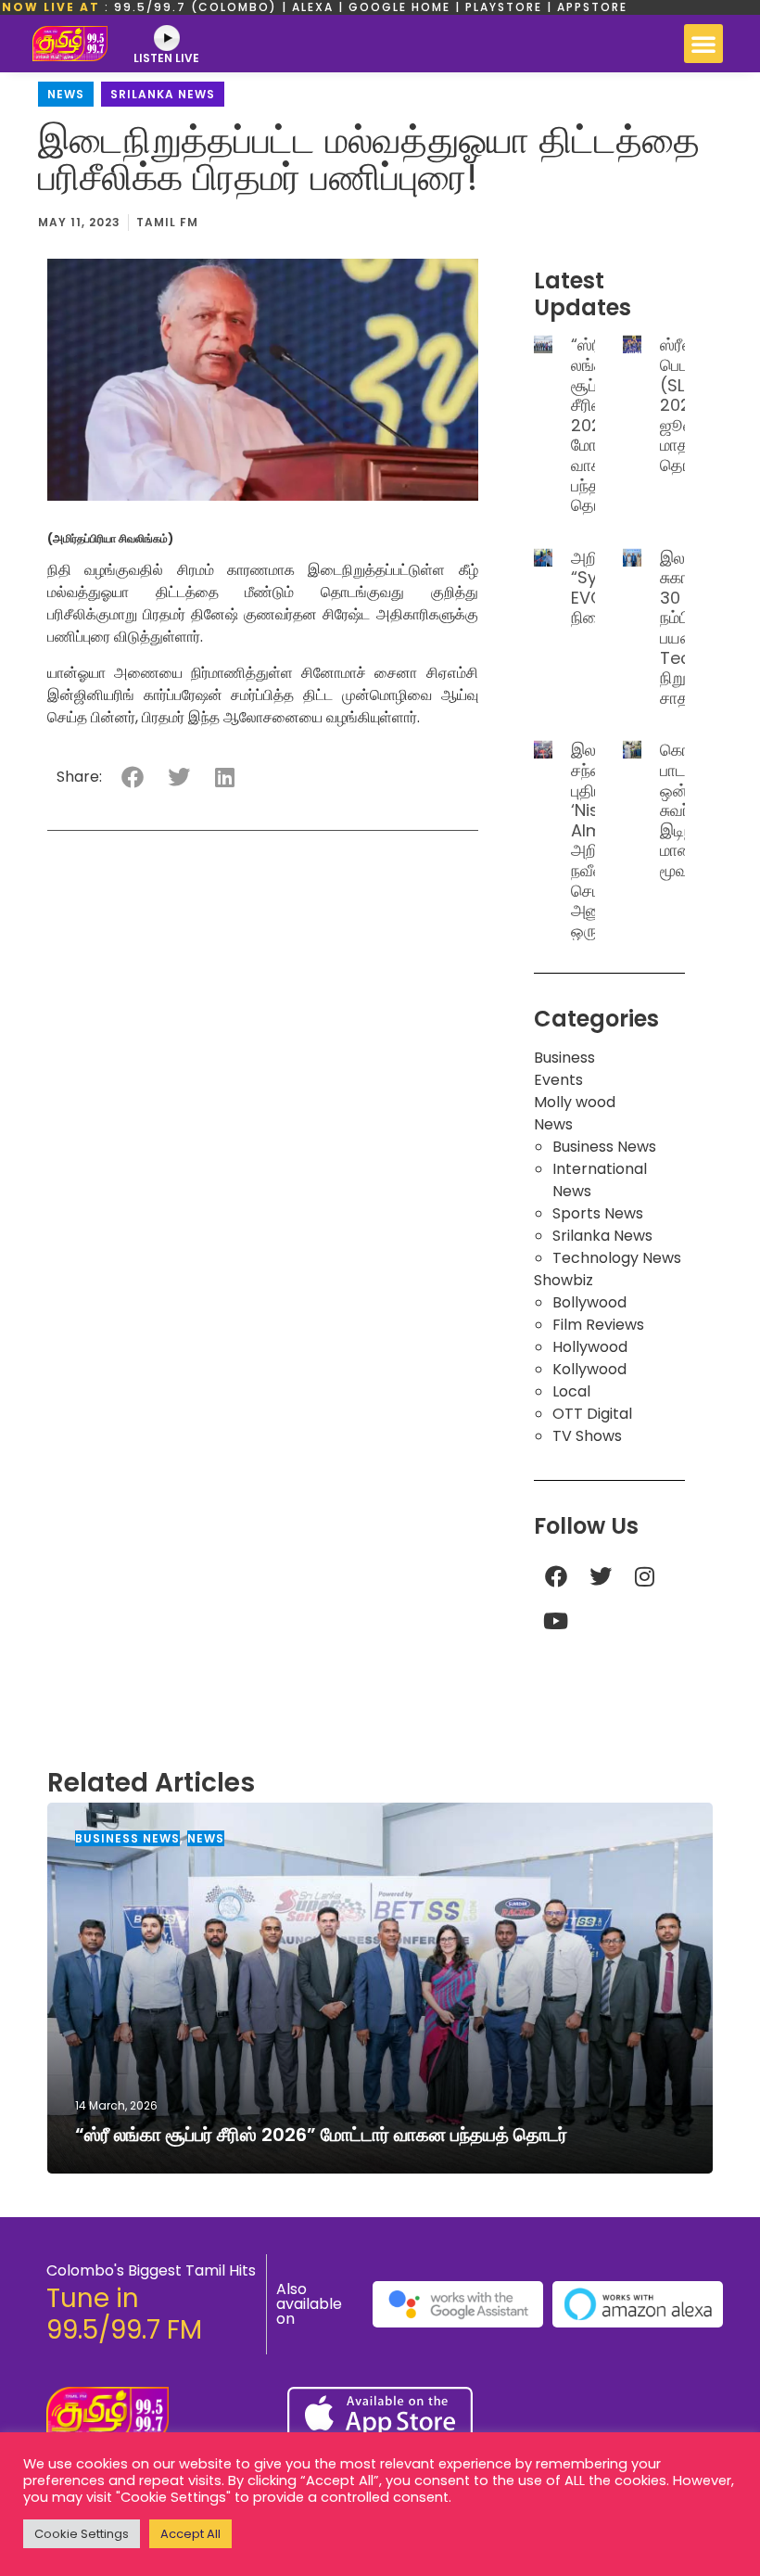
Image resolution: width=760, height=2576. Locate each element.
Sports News (598, 1213)
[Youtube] (556, 1621)
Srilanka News (163, 94)
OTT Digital (592, 1414)
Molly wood (575, 1102)
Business (564, 1058)
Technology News (617, 1258)
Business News (604, 1147)
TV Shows (587, 1436)
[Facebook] (556, 1576)
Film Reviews (598, 1325)
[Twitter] (601, 1576)
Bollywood (589, 1302)
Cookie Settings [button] (82, 2534)
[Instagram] (645, 1576)
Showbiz (564, 1280)
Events (558, 1080)
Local (571, 1391)
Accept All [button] (190, 2534)
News (66, 94)
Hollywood (590, 1347)
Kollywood (589, 1369)
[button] (703, 44)
